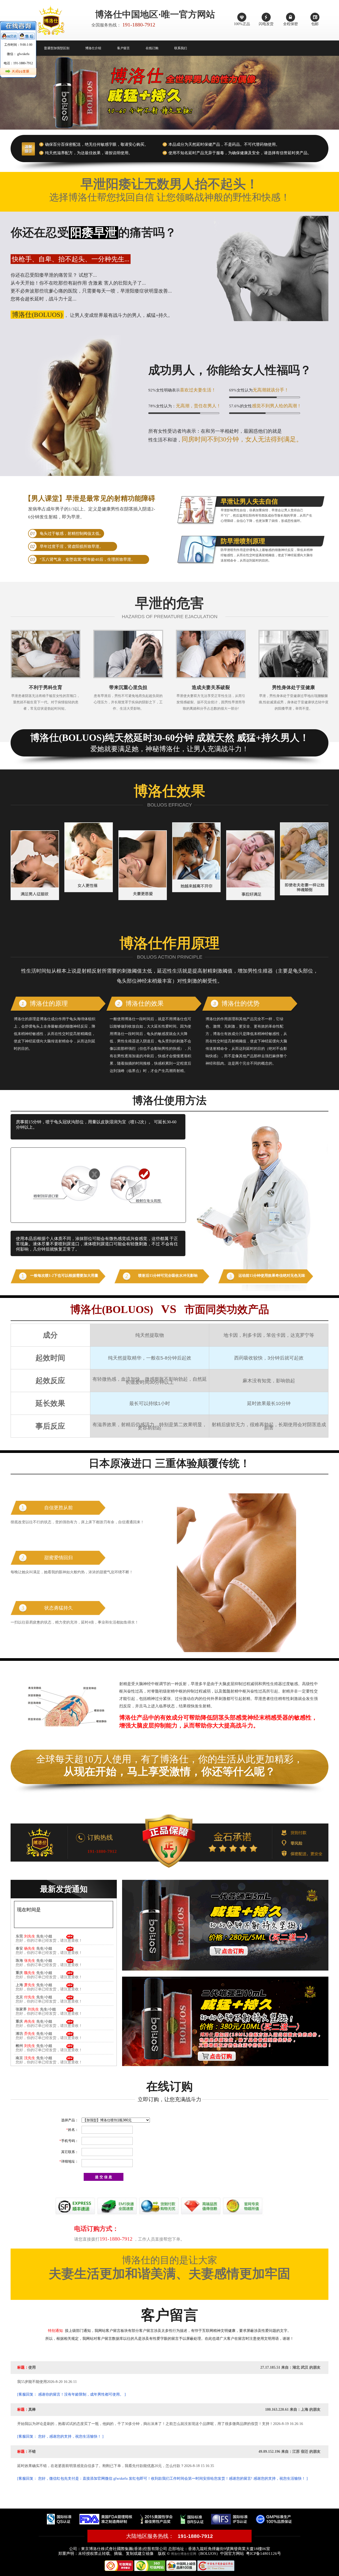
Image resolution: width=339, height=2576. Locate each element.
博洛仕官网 (188, 2554)
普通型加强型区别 (57, 48)
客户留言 (123, 48)
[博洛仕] (169, 1841)
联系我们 (181, 48)
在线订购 (152, 48)
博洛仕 (176, 2554)
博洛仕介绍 (93, 48)
